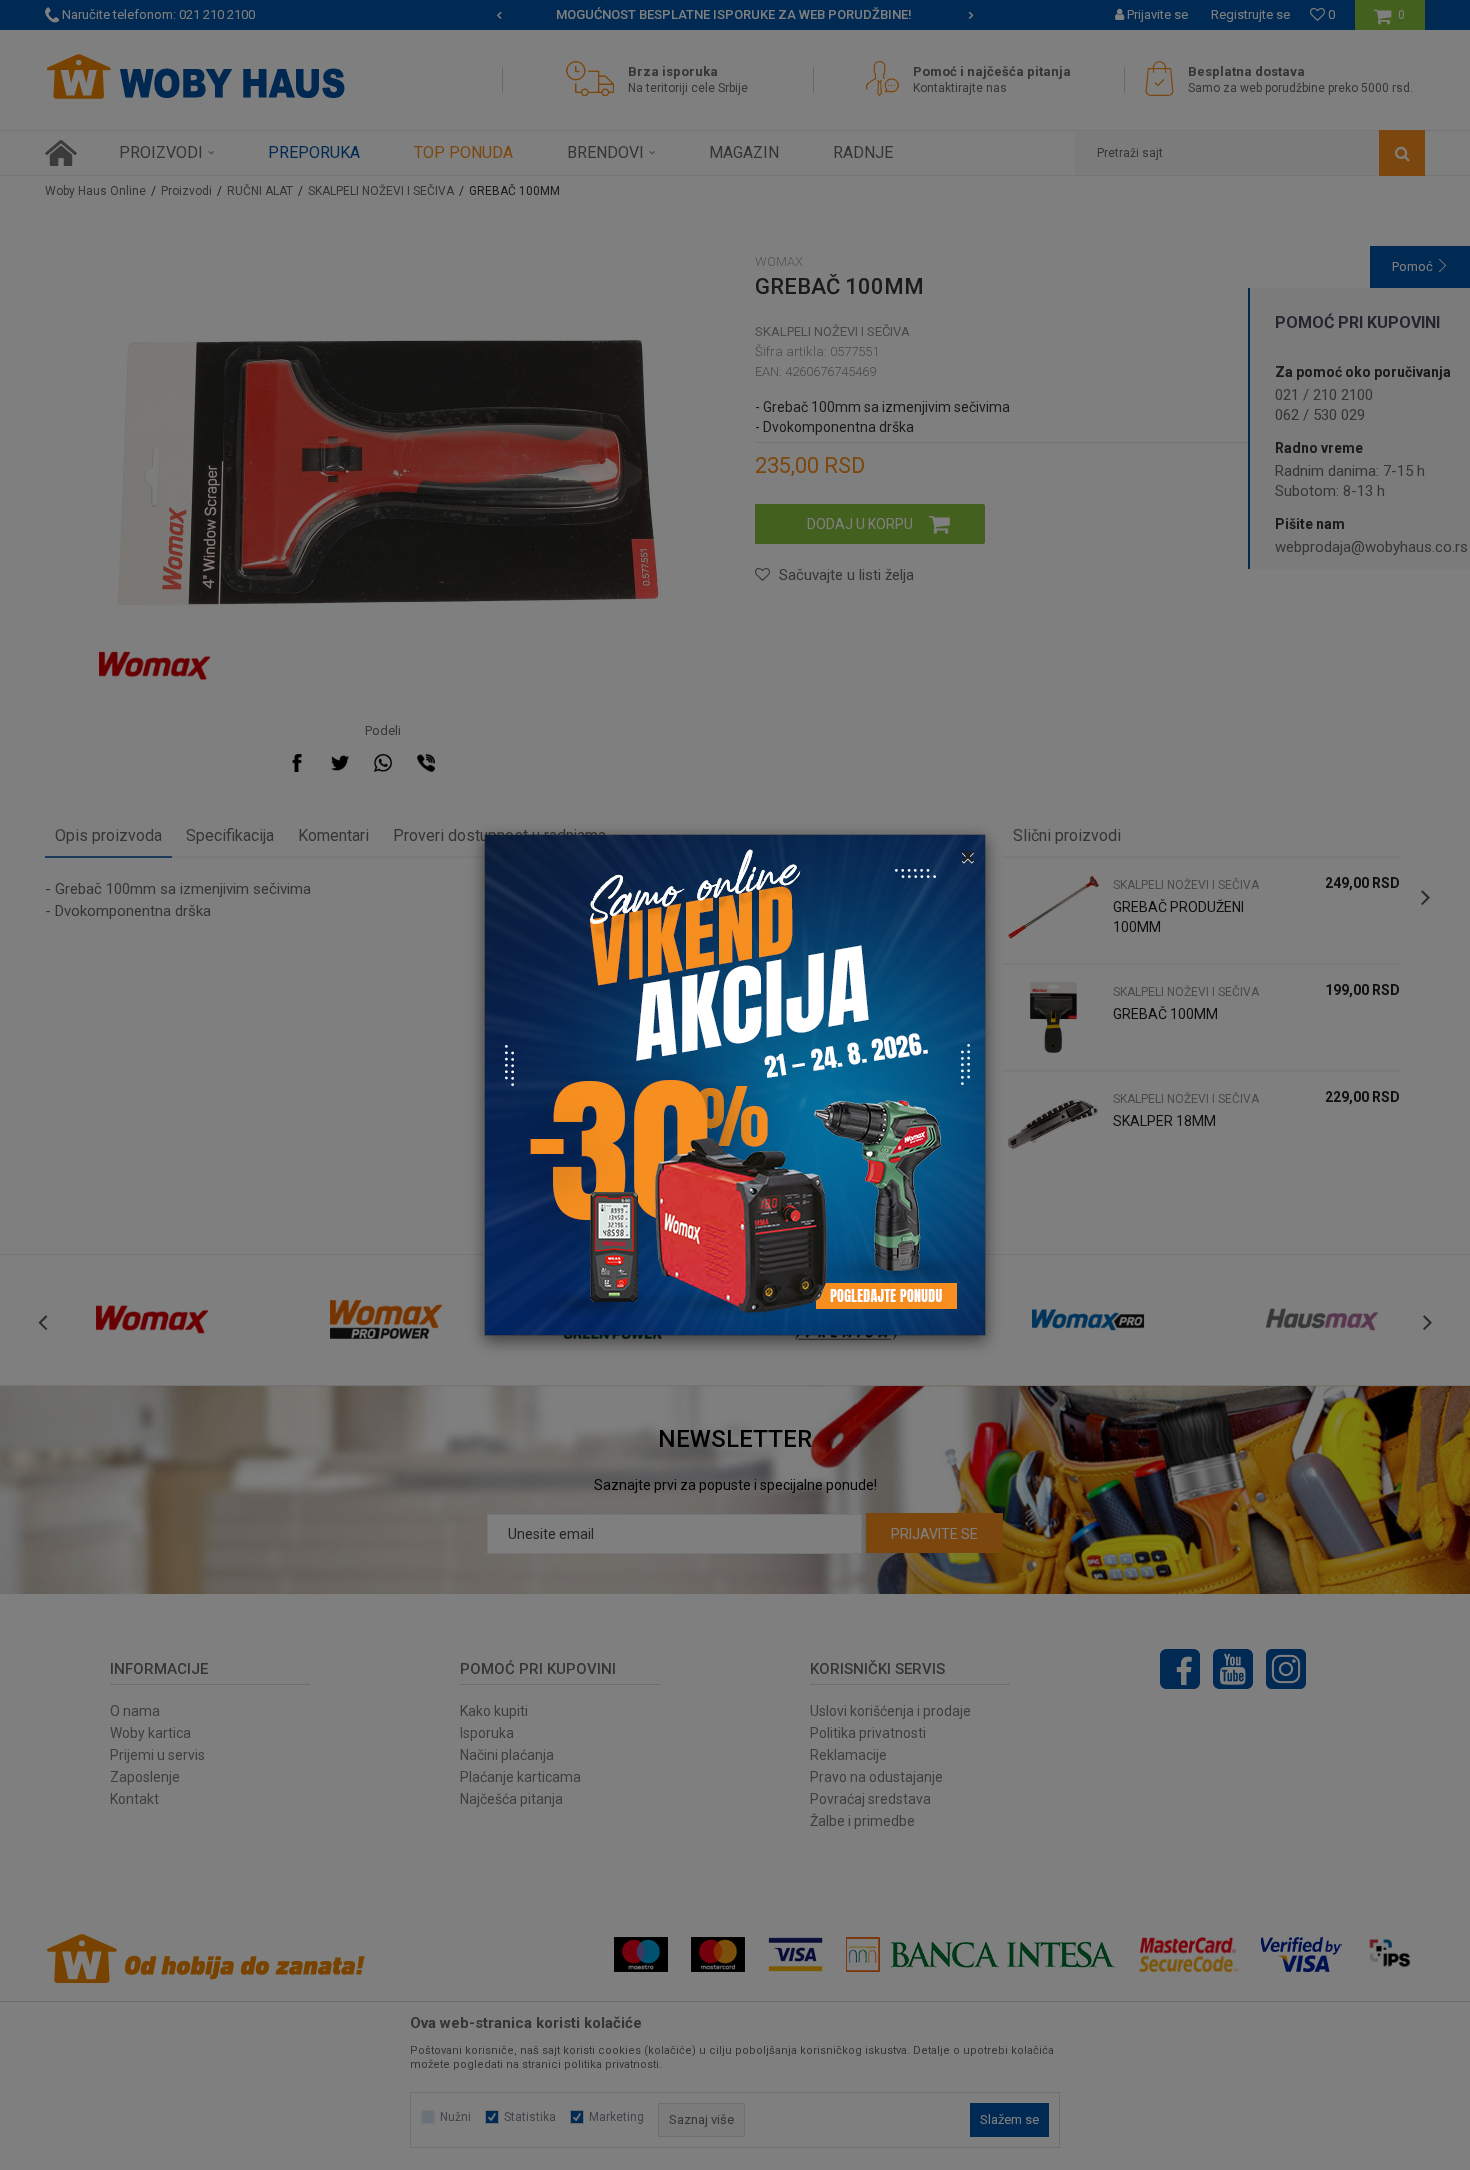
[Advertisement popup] (735, 1084)
